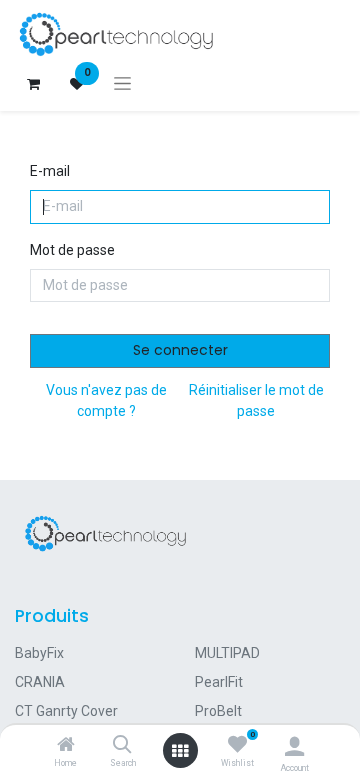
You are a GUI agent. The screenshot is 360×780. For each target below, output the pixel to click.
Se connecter (180, 350)
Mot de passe (72, 250)
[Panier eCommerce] (33, 84)
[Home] (66, 746)
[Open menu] (180, 751)
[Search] (122, 746)
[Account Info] (294, 746)
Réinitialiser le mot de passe (256, 400)
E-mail (50, 171)
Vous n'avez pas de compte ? (106, 400)
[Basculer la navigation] (122, 83)
